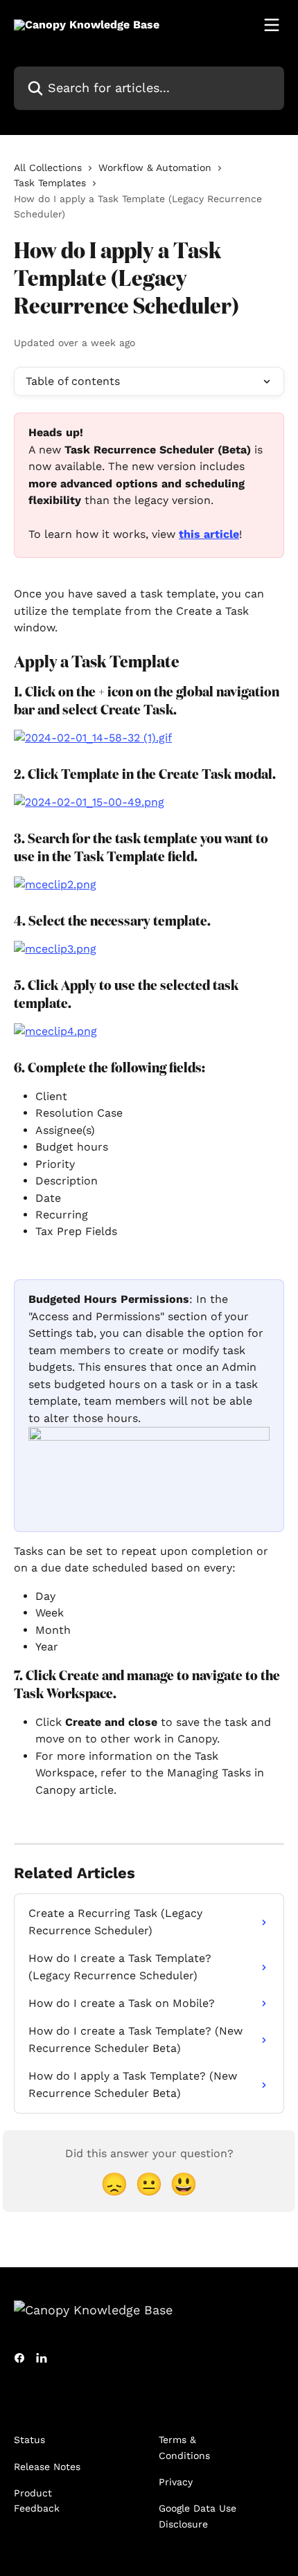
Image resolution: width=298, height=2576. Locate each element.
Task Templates (50, 183)
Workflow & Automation (155, 168)
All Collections (48, 168)
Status (29, 2440)
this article (209, 534)
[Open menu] (272, 25)
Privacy (176, 2482)
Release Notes (47, 2467)
